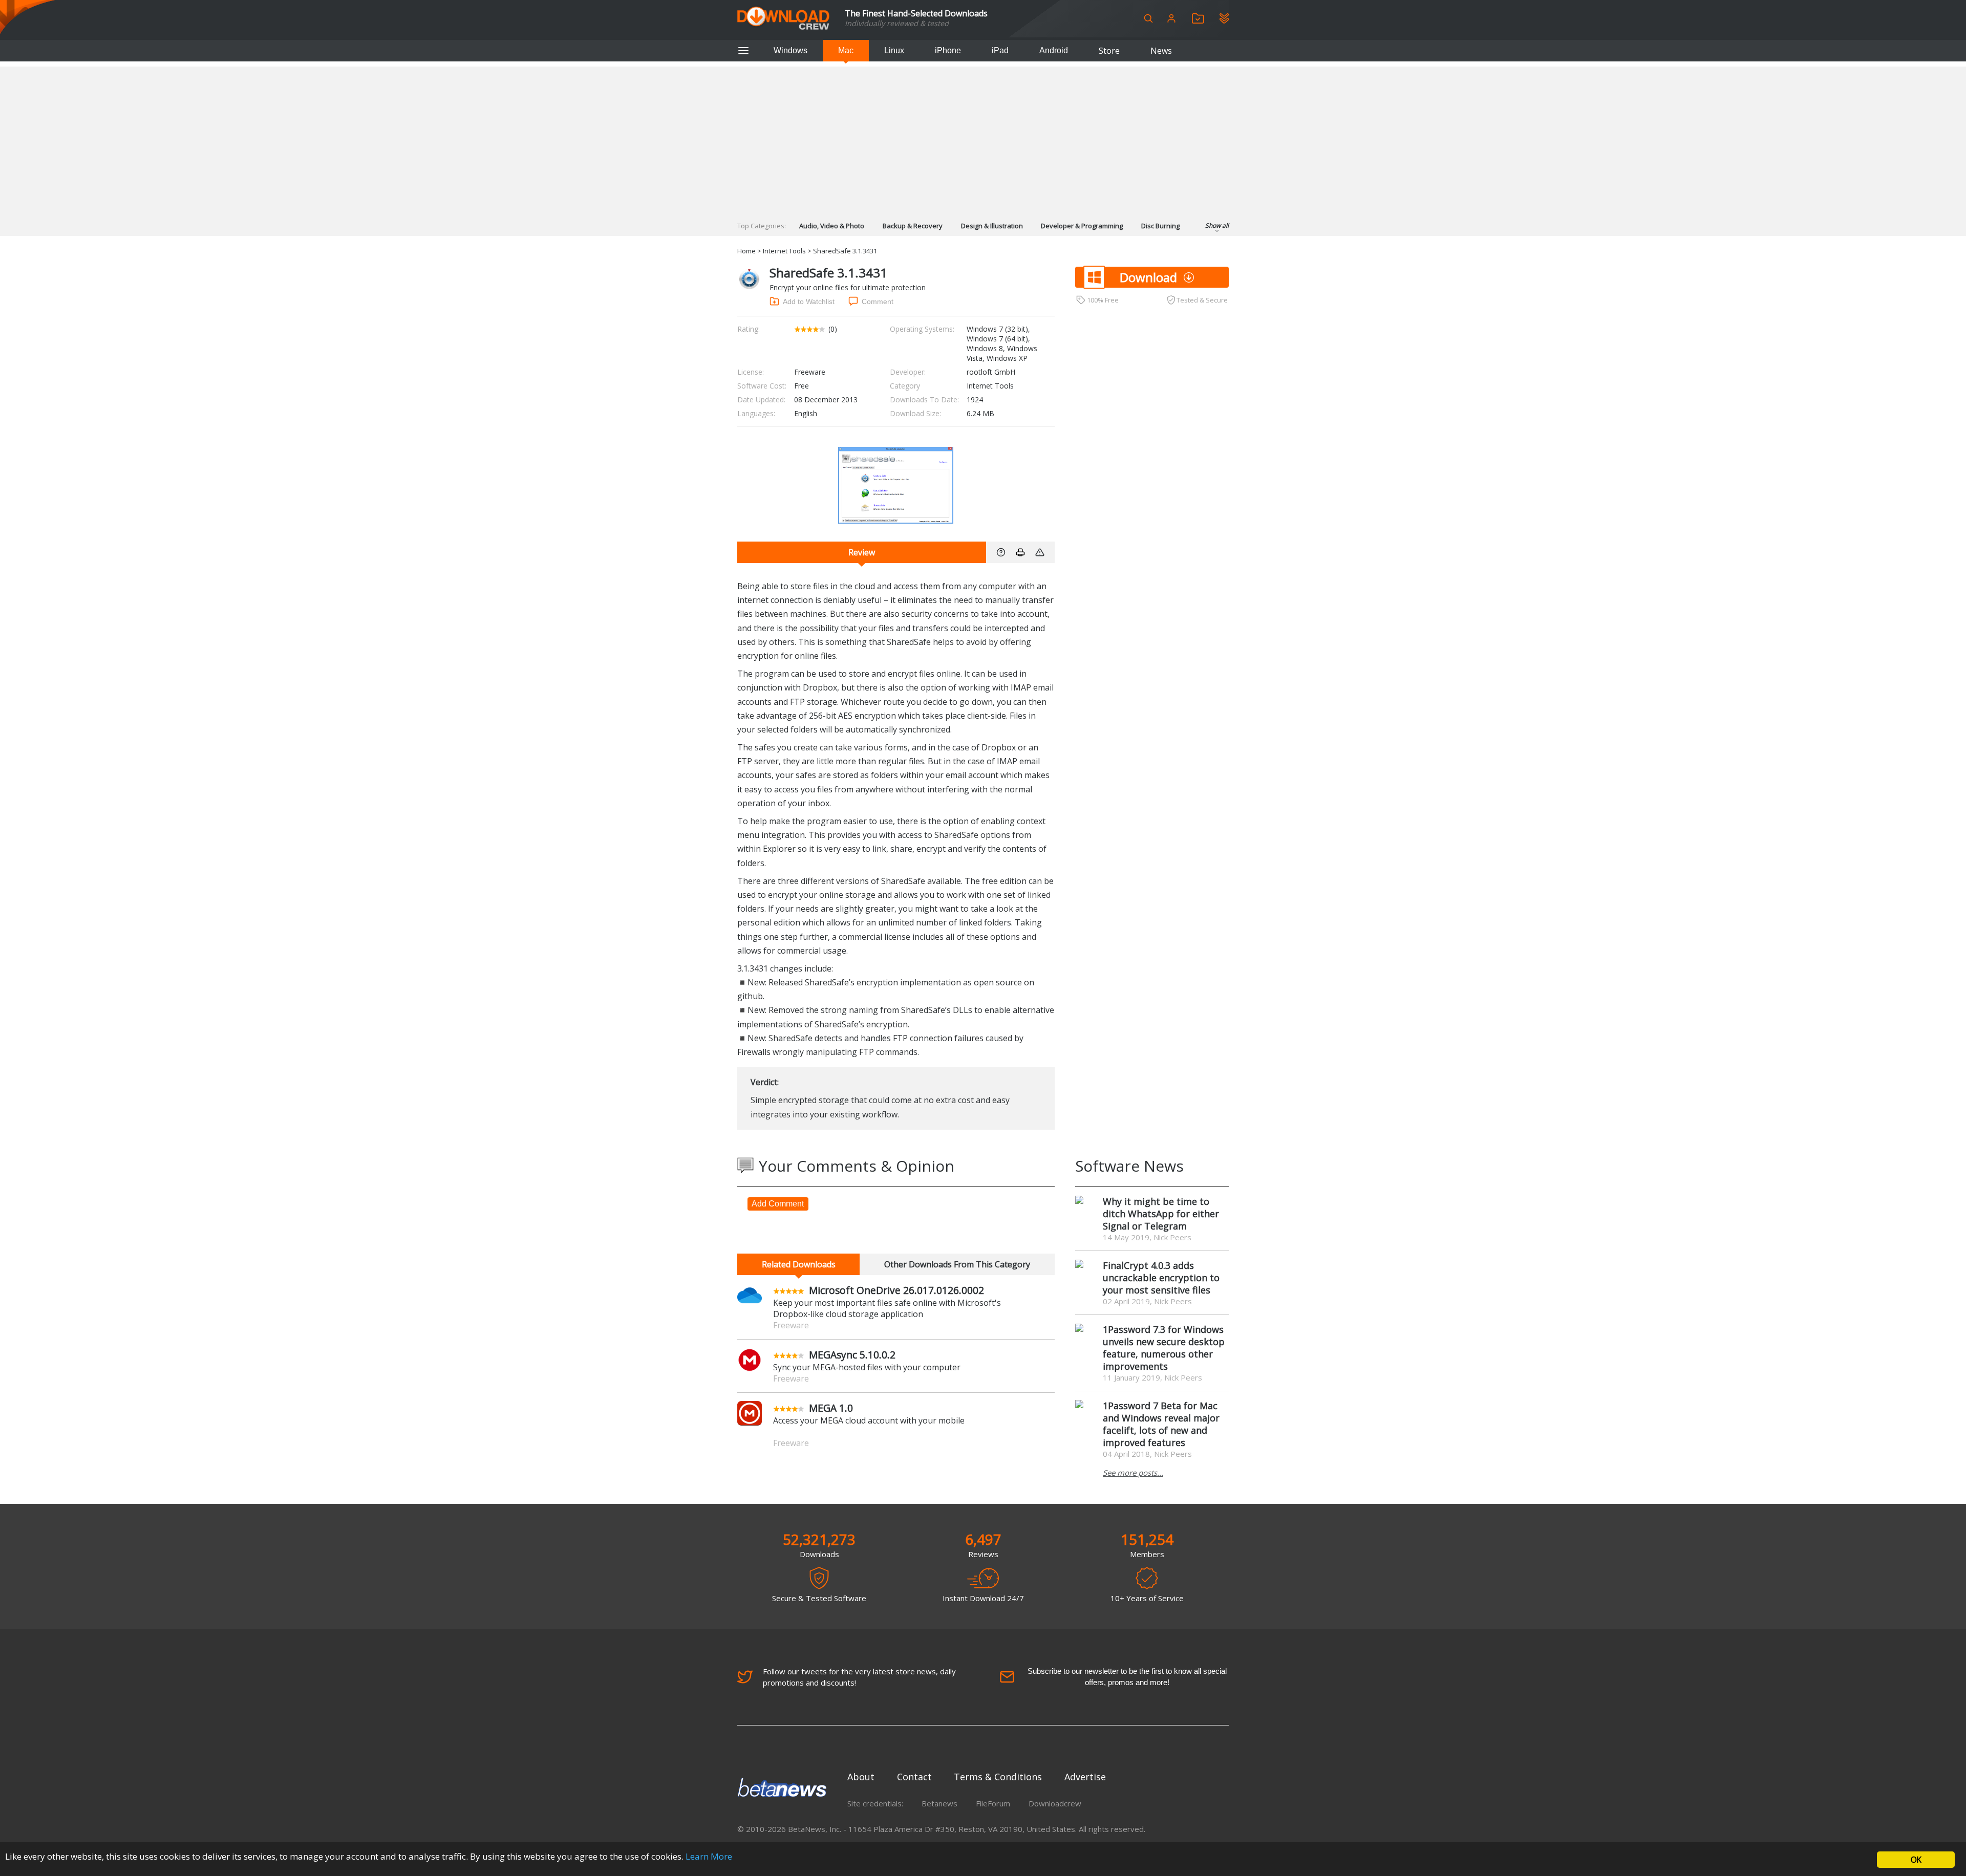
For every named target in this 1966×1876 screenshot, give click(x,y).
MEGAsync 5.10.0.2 (852, 1355)
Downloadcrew (1055, 1803)
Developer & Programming (1082, 226)
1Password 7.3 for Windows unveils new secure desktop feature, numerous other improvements (1164, 1348)
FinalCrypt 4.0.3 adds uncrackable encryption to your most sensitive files (1161, 1278)
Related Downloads (799, 1264)
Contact (914, 1777)
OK (1916, 1860)
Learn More (709, 1856)
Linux (894, 50)
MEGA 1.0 (831, 1408)
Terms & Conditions (998, 1777)
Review (862, 552)
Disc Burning (1160, 226)
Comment (878, 301)
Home (746, 251)
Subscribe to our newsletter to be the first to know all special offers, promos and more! (1127, 1677)
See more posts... (1133, 1473)
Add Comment (778, 1204)
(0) (833, 329)
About (861, 1777)
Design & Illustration (992, 226)
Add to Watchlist (809, 301)
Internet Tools (784, 251)
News (1161, 51)
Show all (1217, 225)
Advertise (1085, 1777)
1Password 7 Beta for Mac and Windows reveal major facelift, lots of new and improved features (1161, 1424)
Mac (846, 50)
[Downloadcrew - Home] (783, 19)
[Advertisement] (983, 138)
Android (1054, 50)
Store (1109, 51)
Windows (790, 50)
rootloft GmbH (991, 372)
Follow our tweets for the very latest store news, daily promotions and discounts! (859, 1677)
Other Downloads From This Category (957, 1264)
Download (1148, 277)
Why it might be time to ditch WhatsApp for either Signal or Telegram (1161, 1214)
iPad (1000, 50)
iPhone (948, 50)
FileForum (993, 1803)
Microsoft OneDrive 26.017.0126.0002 (896, 1290)
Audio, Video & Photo (832, 226)
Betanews (939, 1803)
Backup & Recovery (913, 226)
